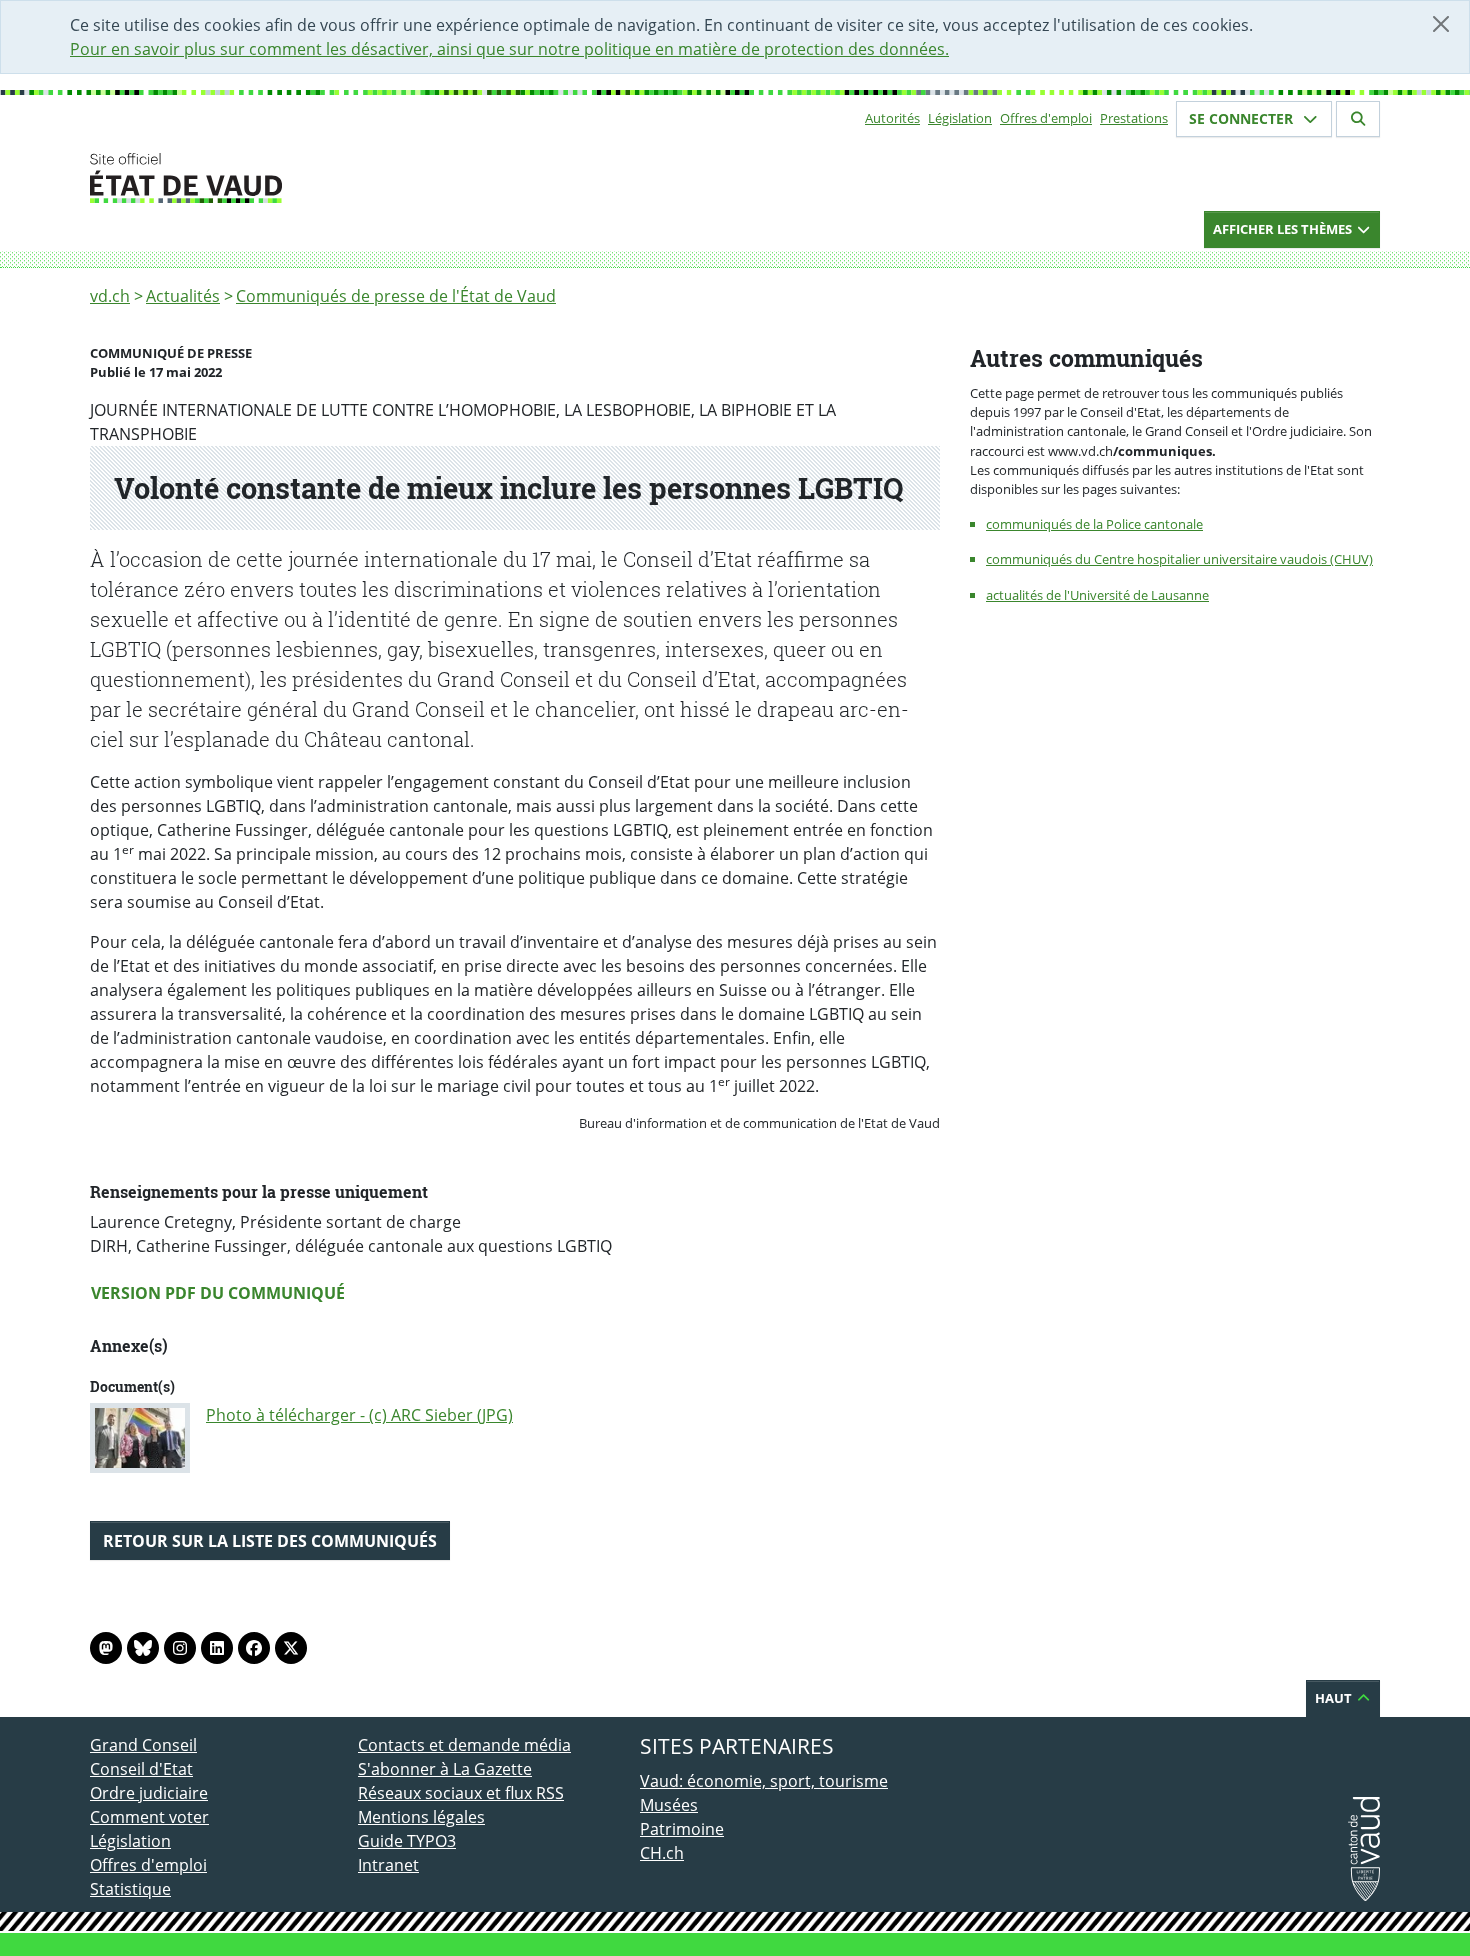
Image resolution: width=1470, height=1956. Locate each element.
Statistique (130, 1889)
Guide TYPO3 (407, 1841)
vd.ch (110, 296)
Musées (669, 1805)
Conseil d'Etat (141, 1769)
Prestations (1134, 118)
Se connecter (1243, 118)
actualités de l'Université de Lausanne (1097, 595)
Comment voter (149, 1817)
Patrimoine (682, 1829)
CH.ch (662, 1853)
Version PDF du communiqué (218, 1293)
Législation (960, 118)
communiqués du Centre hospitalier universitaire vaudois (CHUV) (1179, 559)
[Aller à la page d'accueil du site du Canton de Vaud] (350, 178)
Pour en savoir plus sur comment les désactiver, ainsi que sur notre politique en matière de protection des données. (509, 49)
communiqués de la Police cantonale (1094, 524)
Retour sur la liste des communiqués (270, 1541)
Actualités (183, 296)
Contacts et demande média (464, 1745)
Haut (1335, 1698)
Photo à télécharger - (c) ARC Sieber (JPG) (359, 1415)
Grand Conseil (143, 1745)
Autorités (892, 118)
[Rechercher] (1358, 119)
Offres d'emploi (1046, 118)
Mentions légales (421, 1817)
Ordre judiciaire (149, 1793)
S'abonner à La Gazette (445, 1769)
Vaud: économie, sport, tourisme (764, 1781)
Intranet (388, 1865)
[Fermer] (1441, 24)
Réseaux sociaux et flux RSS (461, 1793)
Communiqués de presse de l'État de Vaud (396, 296)
